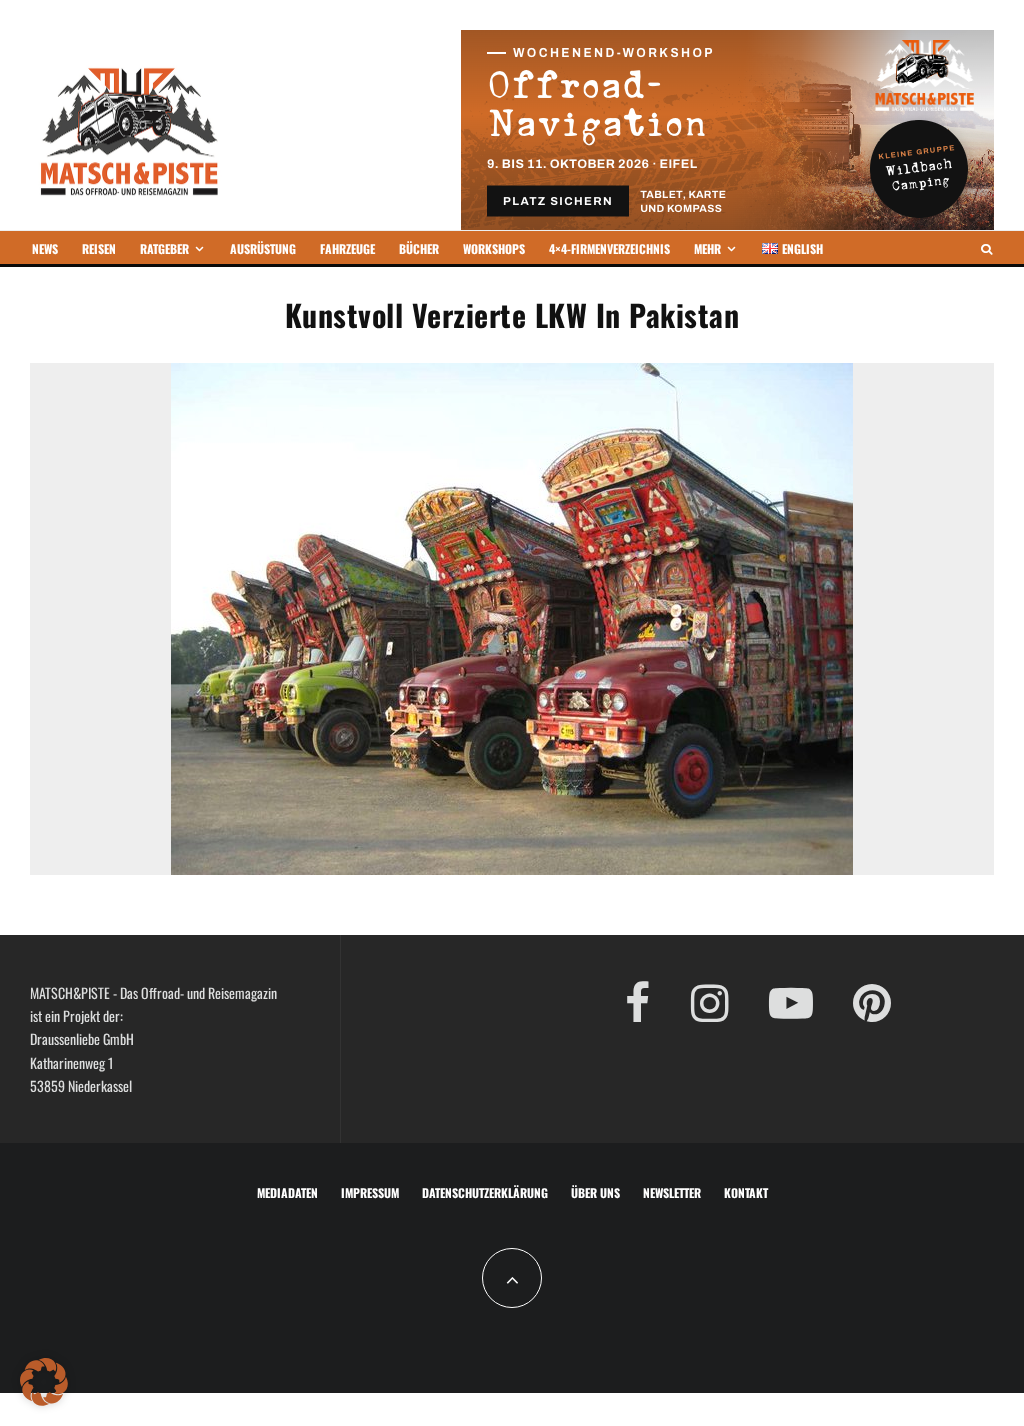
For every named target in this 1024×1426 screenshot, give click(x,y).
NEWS (45, 248)
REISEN (99, 248)
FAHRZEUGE (347, 248)
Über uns (595, 1192)
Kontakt (746, 1192)
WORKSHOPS (494, 248)
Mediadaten (287, 1192)
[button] (44, 1382)
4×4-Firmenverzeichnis (609, 248)
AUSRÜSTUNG (263, 248)
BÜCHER (419, 248)
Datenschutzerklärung (485, 1192)
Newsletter (672, 1192)
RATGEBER (164, 248)
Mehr (707, 248)
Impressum (370, 1192)
